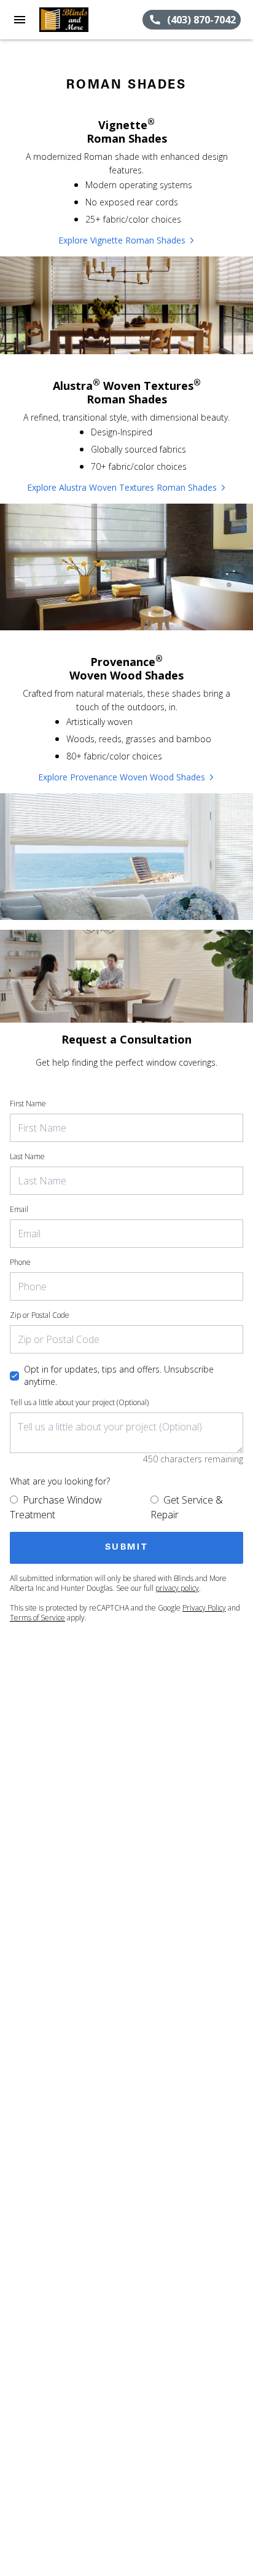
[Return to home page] (76, 20)
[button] (20, 20)
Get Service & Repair (187, 1507)
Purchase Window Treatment (56, 1507)
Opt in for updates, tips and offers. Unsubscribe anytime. (119, 1375)
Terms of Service (37, 1618)
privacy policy (177, 1588)
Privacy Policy (204, 1608)
